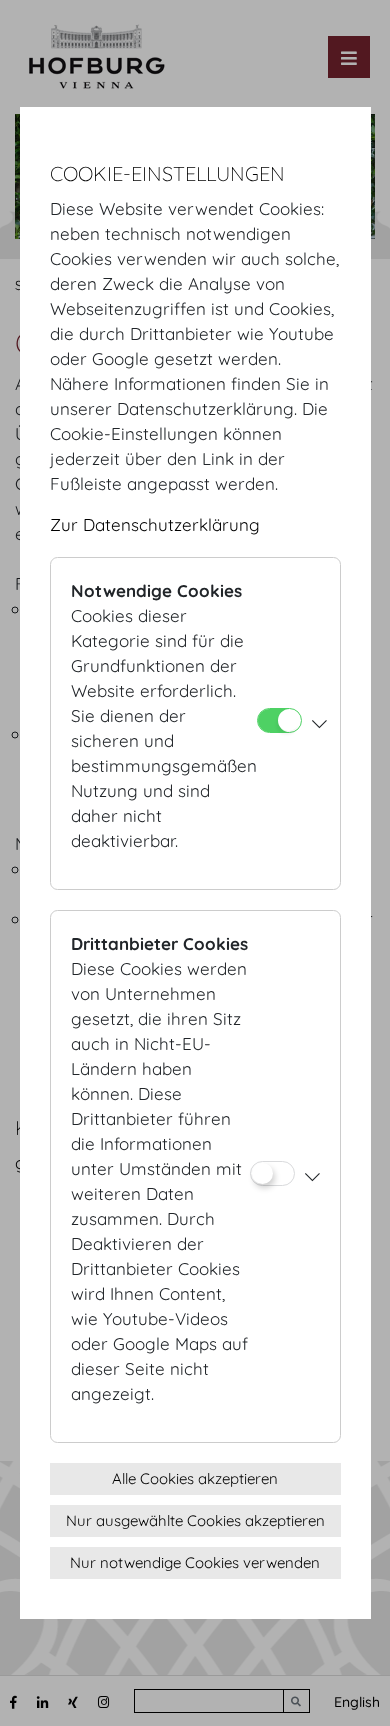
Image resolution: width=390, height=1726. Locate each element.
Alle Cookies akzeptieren (195, 1478)
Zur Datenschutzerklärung (155, 524)
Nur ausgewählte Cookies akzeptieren (195, 1520)
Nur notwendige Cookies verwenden (195, 1562)
